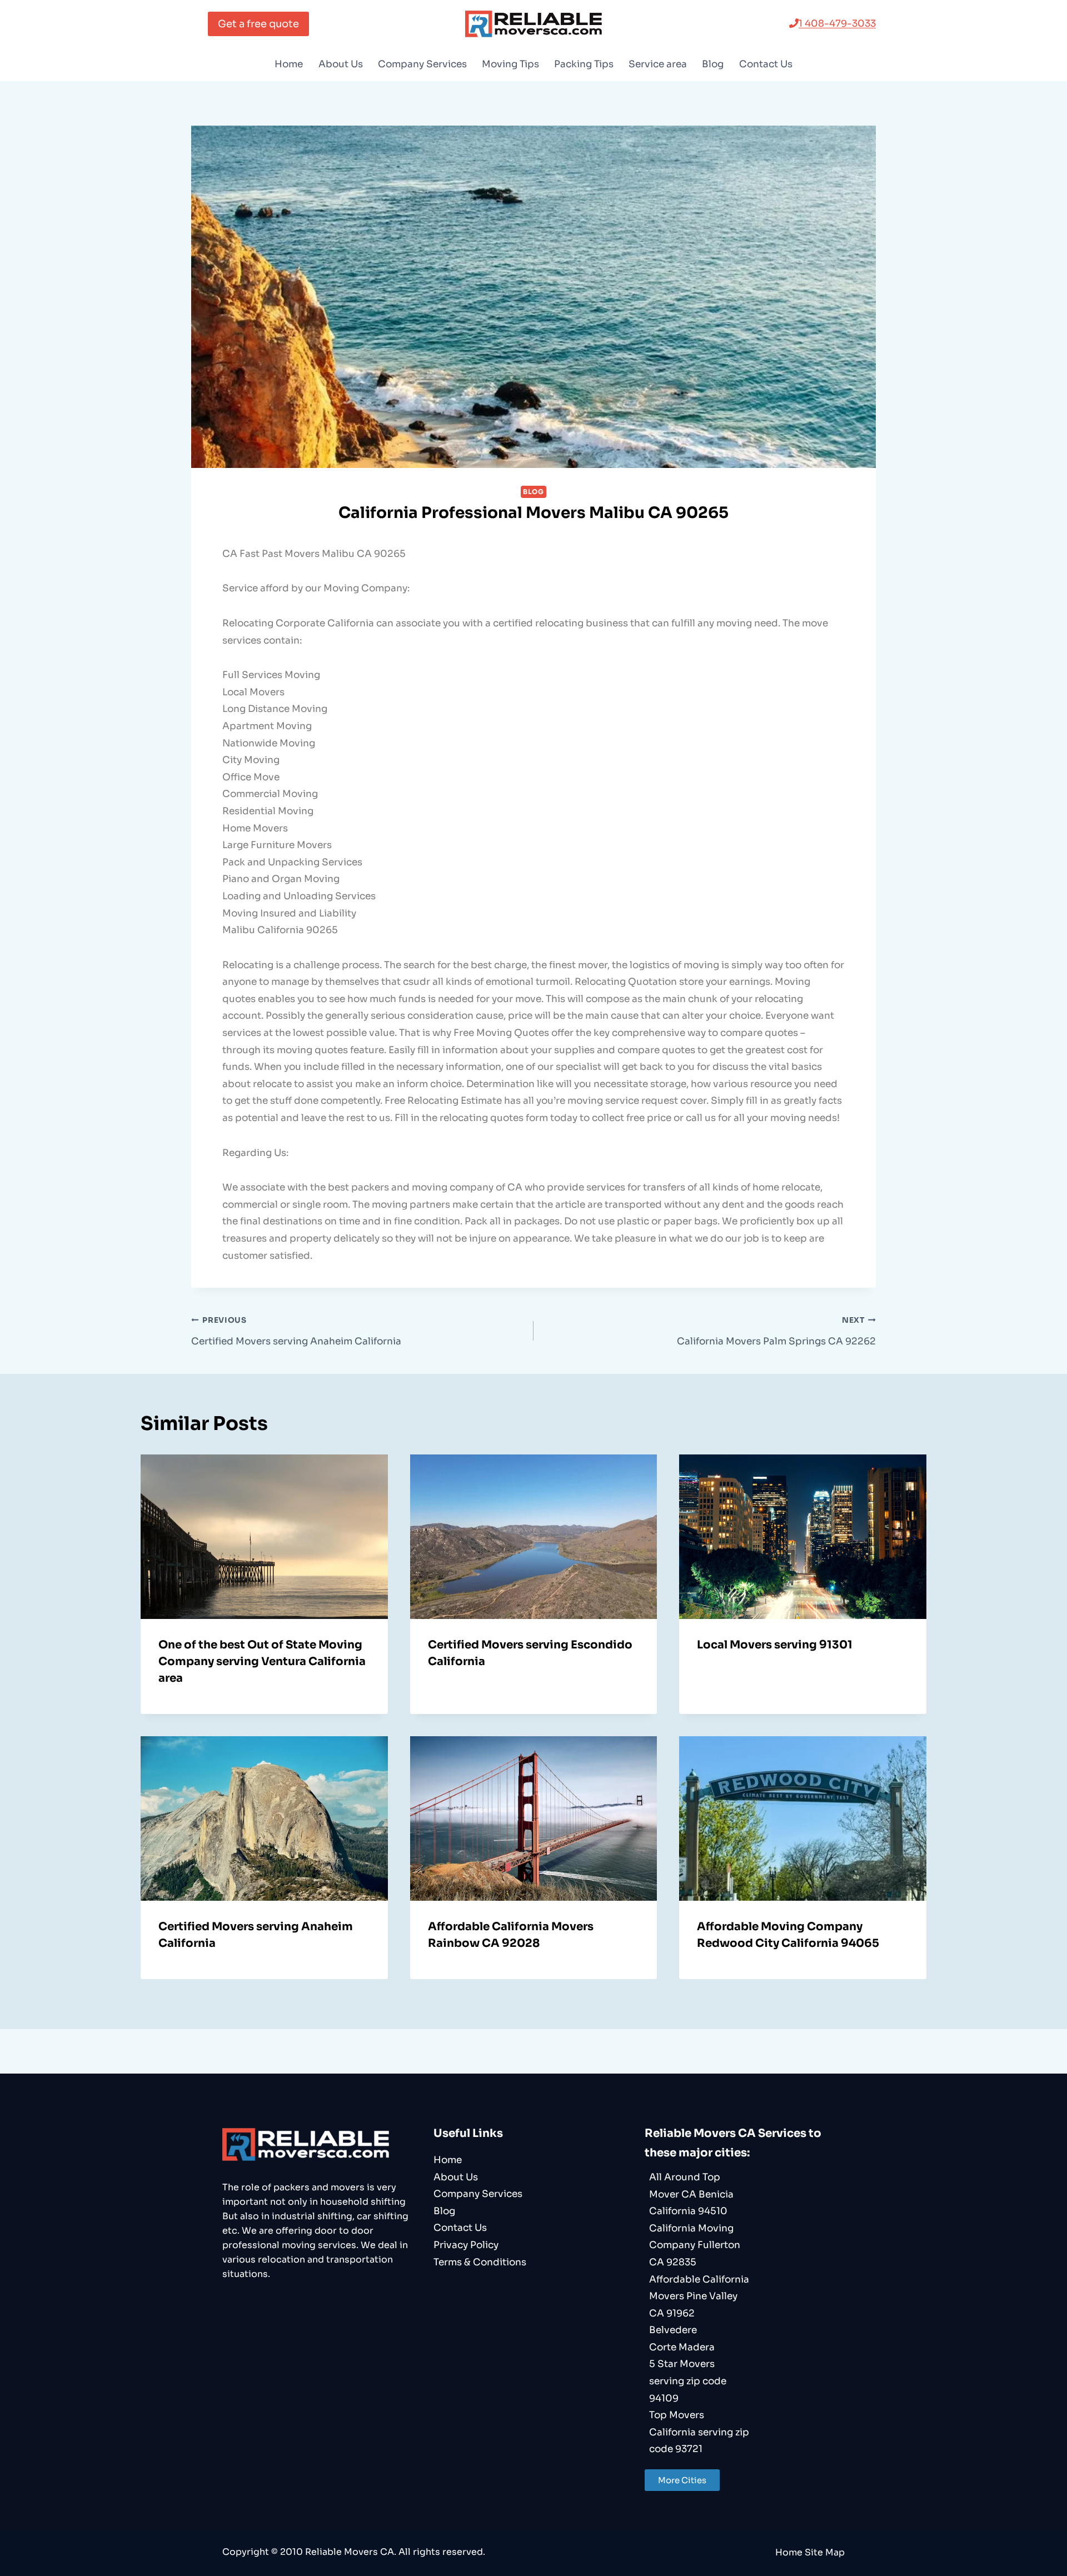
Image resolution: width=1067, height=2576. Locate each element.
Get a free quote (258, 24)
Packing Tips (584, 64)
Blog (713, 64)
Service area (658, 64)
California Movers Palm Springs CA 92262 (776, 1331)
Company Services (422, 64)
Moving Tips (510, 64)
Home (289, 64)
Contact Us (766, 64)
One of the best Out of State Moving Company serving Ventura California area (262, 1661)
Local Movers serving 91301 (775, 1645)
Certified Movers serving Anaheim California (296, 1331)
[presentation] (264, 1537)
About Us (341, 64)
